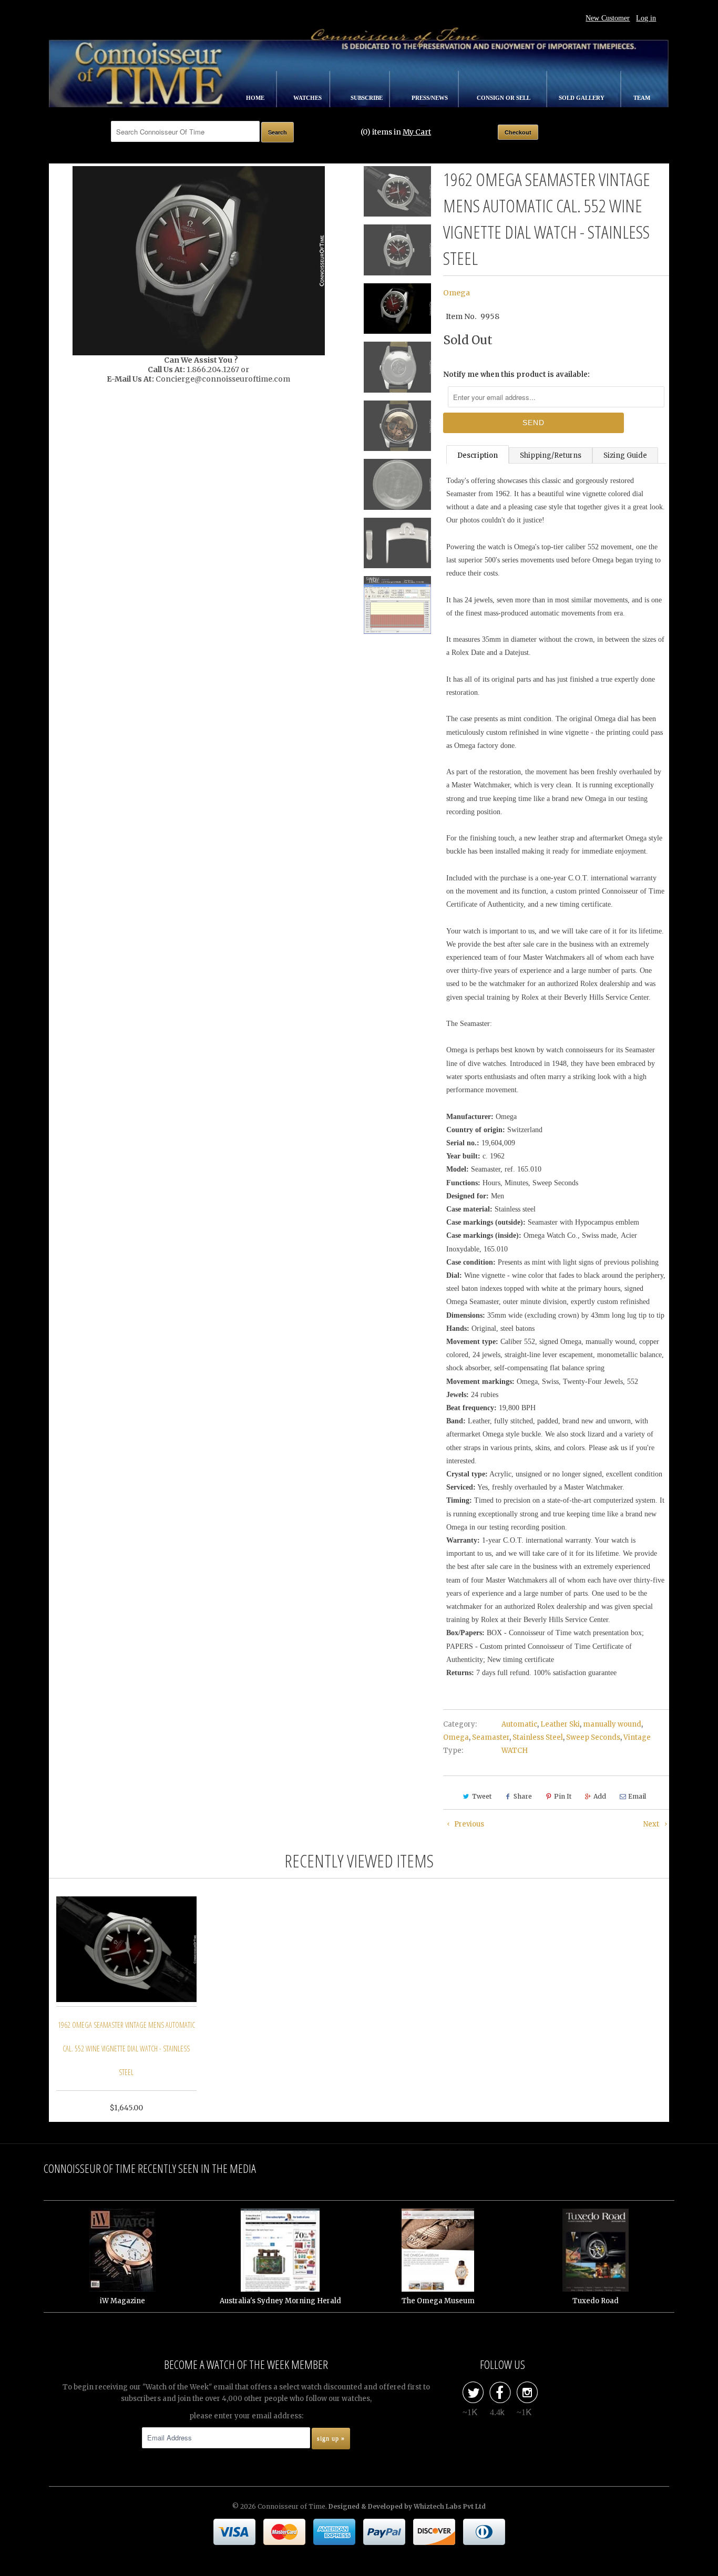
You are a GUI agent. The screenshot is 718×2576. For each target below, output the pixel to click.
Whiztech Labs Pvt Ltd (450, 2506)
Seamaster (491, 1737)
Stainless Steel (538, 1737)
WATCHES (308, 98)
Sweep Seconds (593, 1737)
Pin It (563, 1796)
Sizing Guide (625, 455)
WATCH (515, 1751)
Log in (646, 18)
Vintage (637, 1737)
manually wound (612, 1724)
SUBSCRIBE (367, 98)
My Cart (417, 132)
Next (652, 1824)
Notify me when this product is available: (516, 374)
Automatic (519, 1724)
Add (600, 1796)
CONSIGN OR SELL (504, 98)
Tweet (482, 1796)
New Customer (608, 18)
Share (523, 1796)
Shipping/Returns (551, 455)
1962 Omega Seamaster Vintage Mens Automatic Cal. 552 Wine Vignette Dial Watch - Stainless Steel (126, 2049)
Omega (457, 293)
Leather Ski (560, 1724)
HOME (256, 98)
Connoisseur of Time (291, 2506)
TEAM (642, 98)
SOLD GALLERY (582, 98)
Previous (468, 1824)
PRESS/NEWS (430, 98)
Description (478, 455)
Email (637, 1796)
